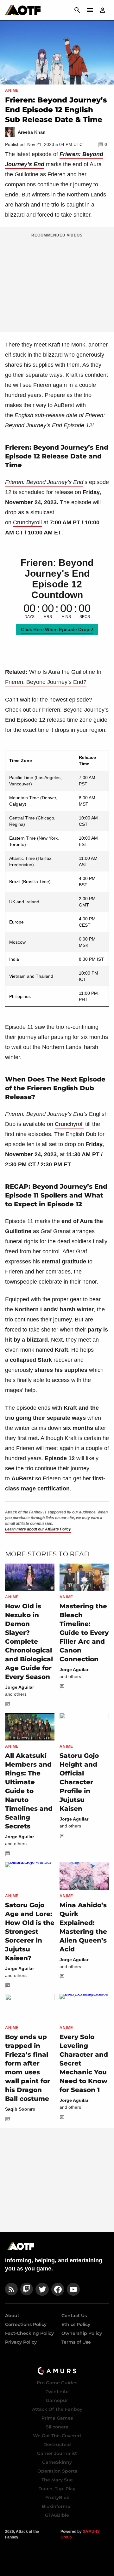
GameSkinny (57, 2462)
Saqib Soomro (20, 2109)
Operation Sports (57, 2471)
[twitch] (27, 2289)
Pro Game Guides (57, 2383)
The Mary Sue (57, 2480)
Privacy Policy (21, 2342)
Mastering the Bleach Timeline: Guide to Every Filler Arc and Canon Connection (84, 1633)
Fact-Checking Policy (29, 2333)
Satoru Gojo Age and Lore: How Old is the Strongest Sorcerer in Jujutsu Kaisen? (30, 1932)
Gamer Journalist (57, 2453)
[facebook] (58, 2289)
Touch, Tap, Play (57, 2489)
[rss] (11, 2289)
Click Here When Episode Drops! (57, 629)
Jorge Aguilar (19, 1687)
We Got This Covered (57, 2436)
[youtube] (73, 2289)
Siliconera (57, 2427)
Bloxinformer (57, 2506)
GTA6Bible (57, 2515)
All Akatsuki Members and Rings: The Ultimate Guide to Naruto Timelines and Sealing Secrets (29, 1791)
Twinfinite (57, 2392)
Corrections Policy (26, 2324)
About (12, 2316)
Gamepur (57, 2400)
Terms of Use (76, 2342)
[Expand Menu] (90, 10)
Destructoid (57, 2445)
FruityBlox (57, 2497)
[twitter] (42, 2289)
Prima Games (57, 2418)
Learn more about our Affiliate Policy (38, 1529)
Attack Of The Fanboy (57, 2409)
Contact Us (74, 2316)
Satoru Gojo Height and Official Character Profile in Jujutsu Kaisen (79, 1782)
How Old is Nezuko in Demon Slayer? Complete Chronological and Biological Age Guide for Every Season (29, 1641)
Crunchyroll (27, 522)
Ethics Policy (76, 2324)
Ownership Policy (82, 2333)
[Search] (77, 10)
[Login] (103, 10)
